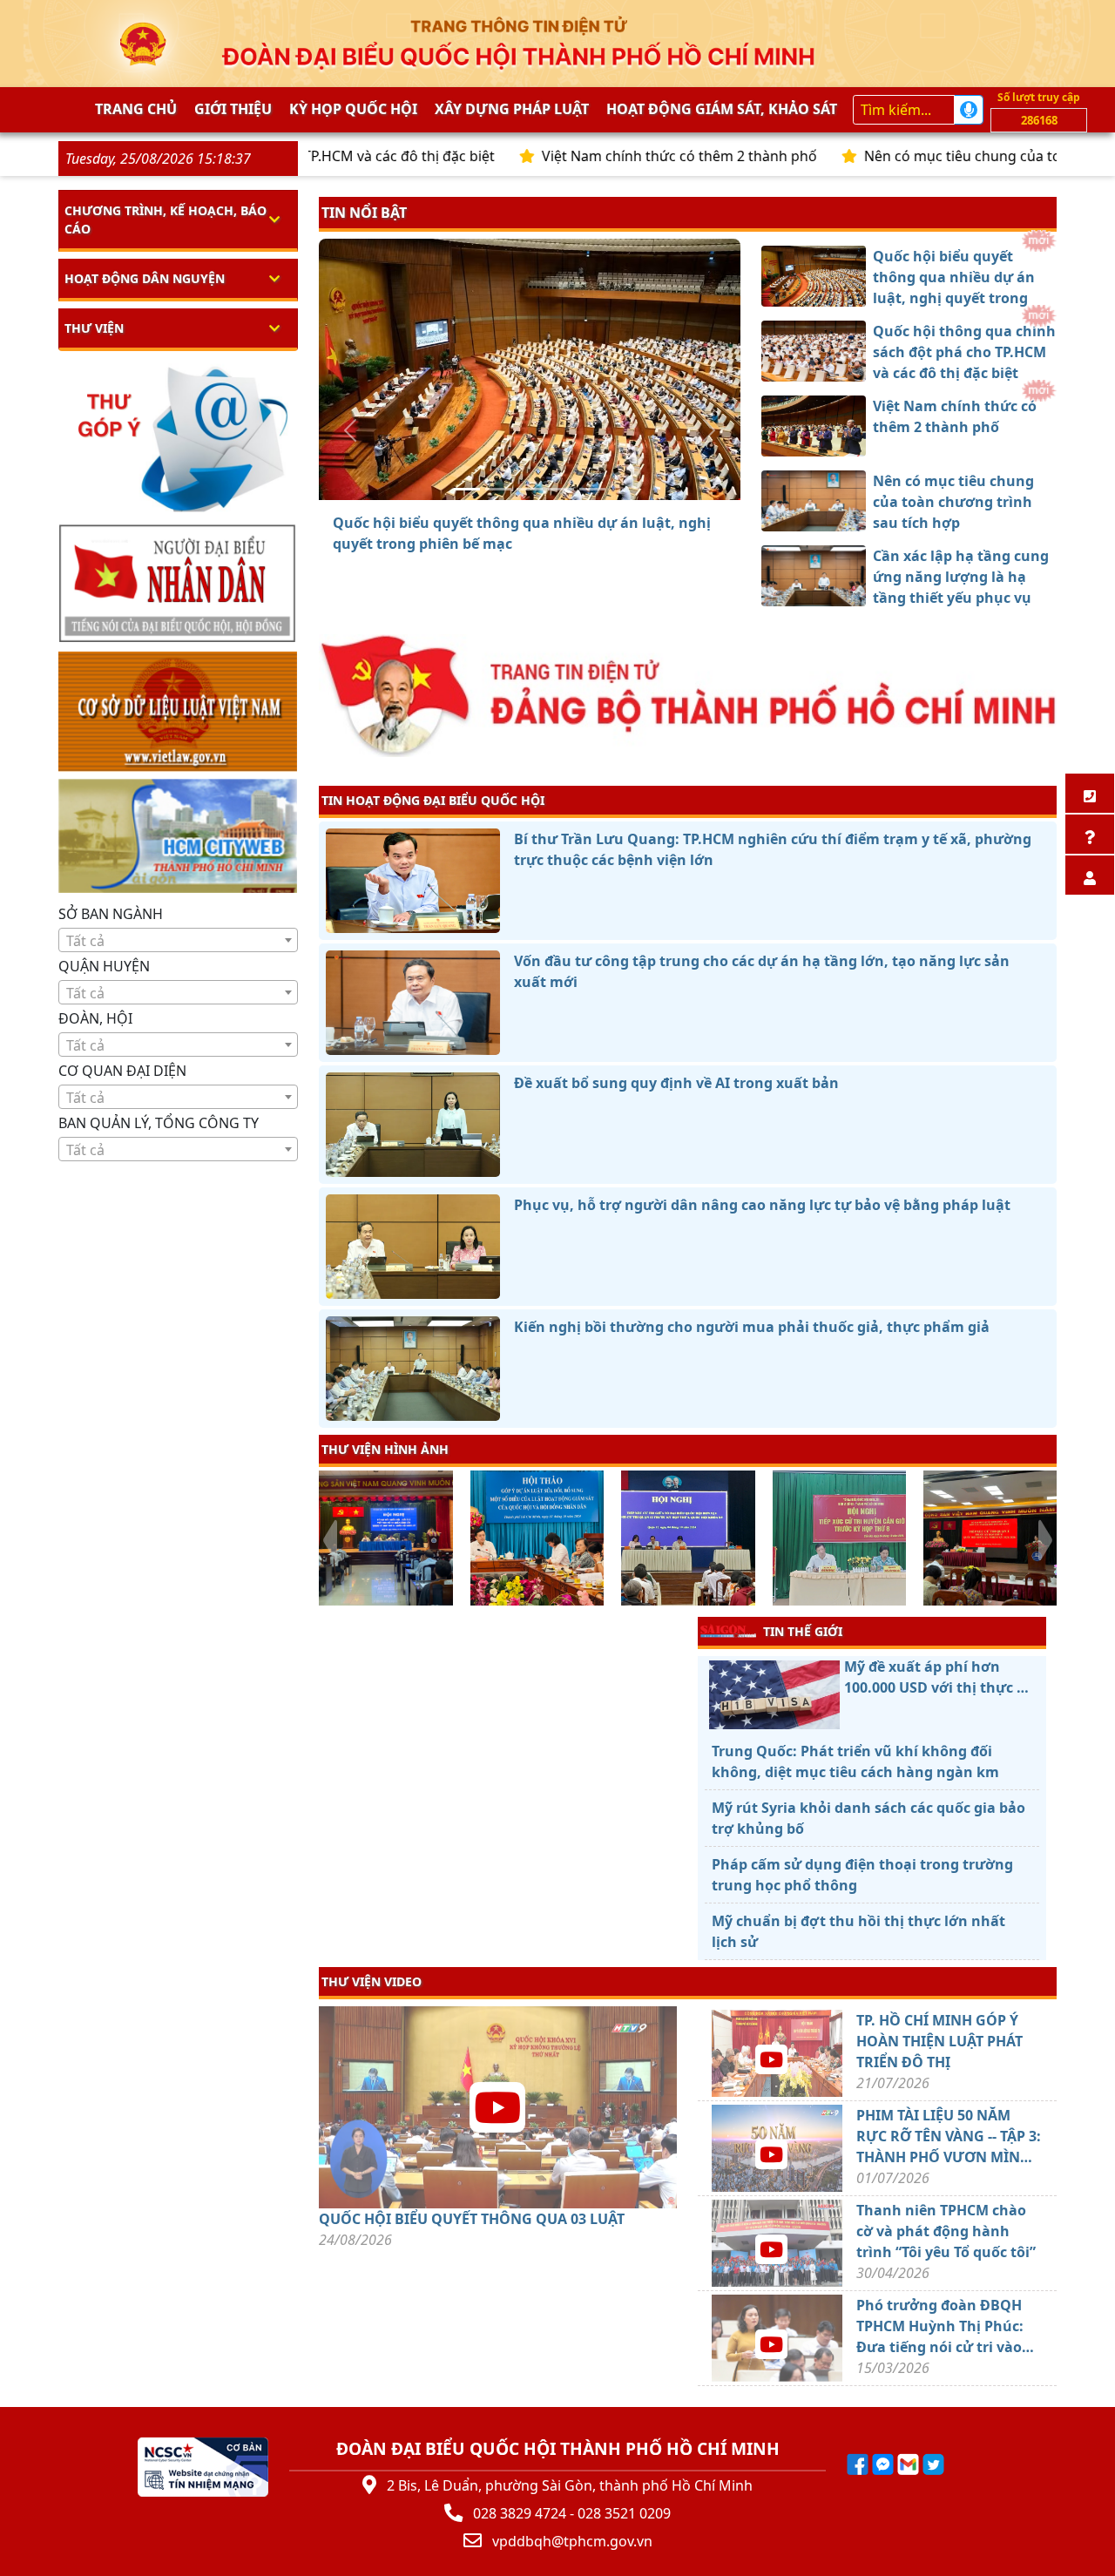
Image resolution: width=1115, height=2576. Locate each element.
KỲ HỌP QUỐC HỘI (353, 109)
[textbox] (178, 941)
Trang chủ (136, 109)
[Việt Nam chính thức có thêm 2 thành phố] (530, 489)
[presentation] (330, 1540)
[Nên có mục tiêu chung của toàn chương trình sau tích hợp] (561, 489)
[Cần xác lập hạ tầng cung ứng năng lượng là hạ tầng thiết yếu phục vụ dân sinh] (592, 489)
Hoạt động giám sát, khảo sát (722, 109)
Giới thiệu (233, 109)
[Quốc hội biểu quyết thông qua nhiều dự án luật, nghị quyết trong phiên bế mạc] (467, 489)
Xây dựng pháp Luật (512, 109)
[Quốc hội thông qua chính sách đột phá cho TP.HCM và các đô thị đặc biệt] (498, 489)
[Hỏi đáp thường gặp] (1090, 834)
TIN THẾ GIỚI (803, 1631)
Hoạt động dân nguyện (145, 278)
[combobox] (178, 940)
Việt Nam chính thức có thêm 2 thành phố (592, 156)
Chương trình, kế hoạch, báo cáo (166, 220)
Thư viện (94, 328)
